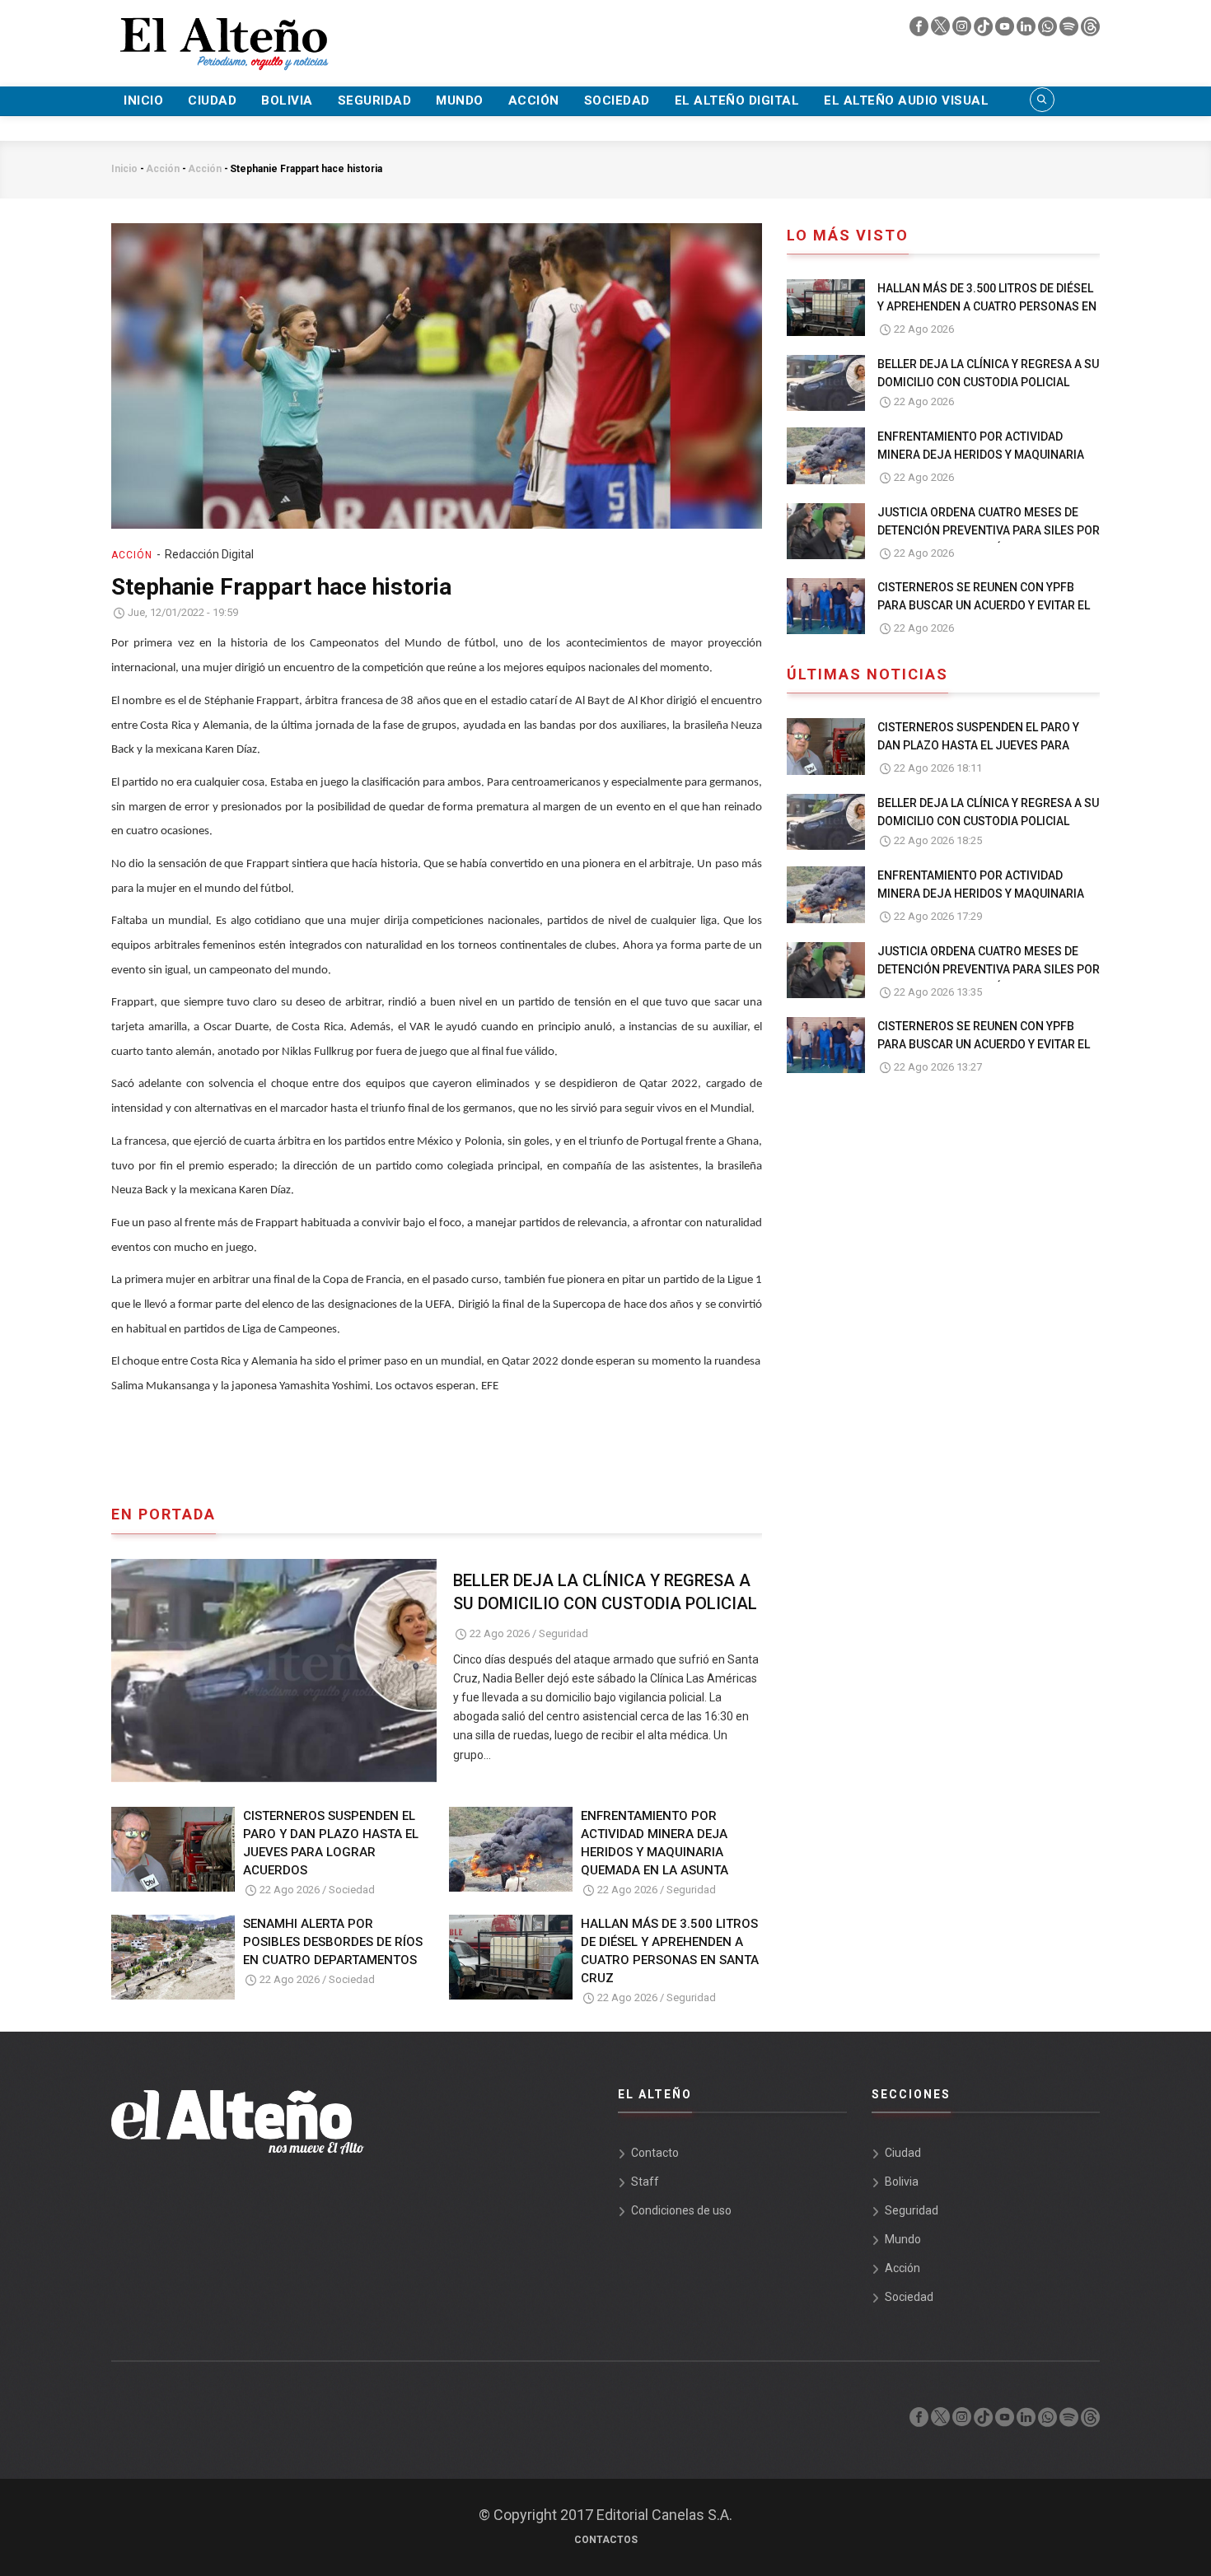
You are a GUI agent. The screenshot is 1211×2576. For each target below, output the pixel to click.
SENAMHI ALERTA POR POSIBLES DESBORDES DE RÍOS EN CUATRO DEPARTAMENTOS (333, 1942)
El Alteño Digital (737, 100)
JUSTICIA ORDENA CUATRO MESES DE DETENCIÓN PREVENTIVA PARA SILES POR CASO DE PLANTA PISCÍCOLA (989, 530)
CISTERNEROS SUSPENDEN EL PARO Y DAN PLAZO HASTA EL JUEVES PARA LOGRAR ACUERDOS (331, 1843)
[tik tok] (984, 30)
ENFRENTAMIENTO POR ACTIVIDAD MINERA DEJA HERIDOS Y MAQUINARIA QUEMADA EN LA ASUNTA (655, 1843)
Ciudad (212, 100)
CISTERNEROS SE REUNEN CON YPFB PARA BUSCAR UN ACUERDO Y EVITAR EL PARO (984, 605)
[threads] (1090, 30)
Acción (534, 100)
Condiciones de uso (681, 2210)
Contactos (606, 2540)
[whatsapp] (1049, 30)
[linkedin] (1027, 30)
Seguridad (375, 100)
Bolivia (287, 100)
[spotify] (1070, 30)
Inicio (143, 100)
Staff (645, 2182)
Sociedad (617, 100)
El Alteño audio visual (906, 100)
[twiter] (942, 30)
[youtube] (1006, 30)
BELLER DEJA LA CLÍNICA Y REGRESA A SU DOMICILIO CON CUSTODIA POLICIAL (605, 1592)
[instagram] (963, 30)
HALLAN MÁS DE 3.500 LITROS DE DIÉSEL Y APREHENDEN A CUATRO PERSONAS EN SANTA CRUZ (670, 1951)
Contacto (655, 2153)
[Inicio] (222, 34)
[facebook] (920, 30)
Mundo (460, 100)
